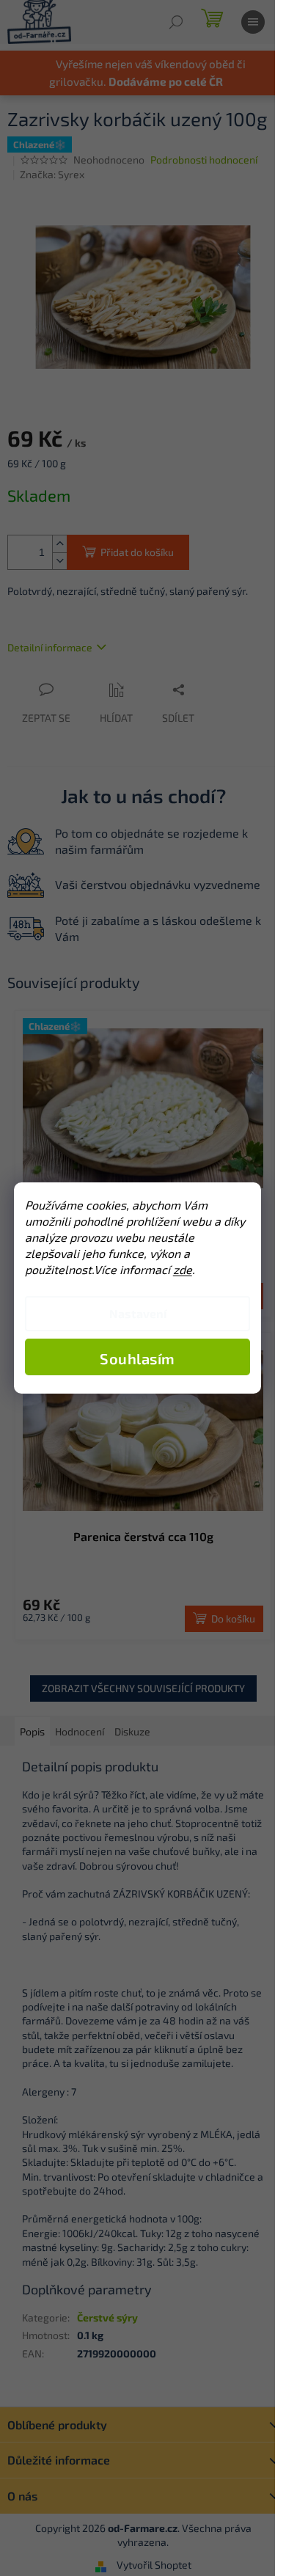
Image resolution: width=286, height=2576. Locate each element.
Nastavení (138, 1313)
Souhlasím (137, 1358)
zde (183, 1269)
